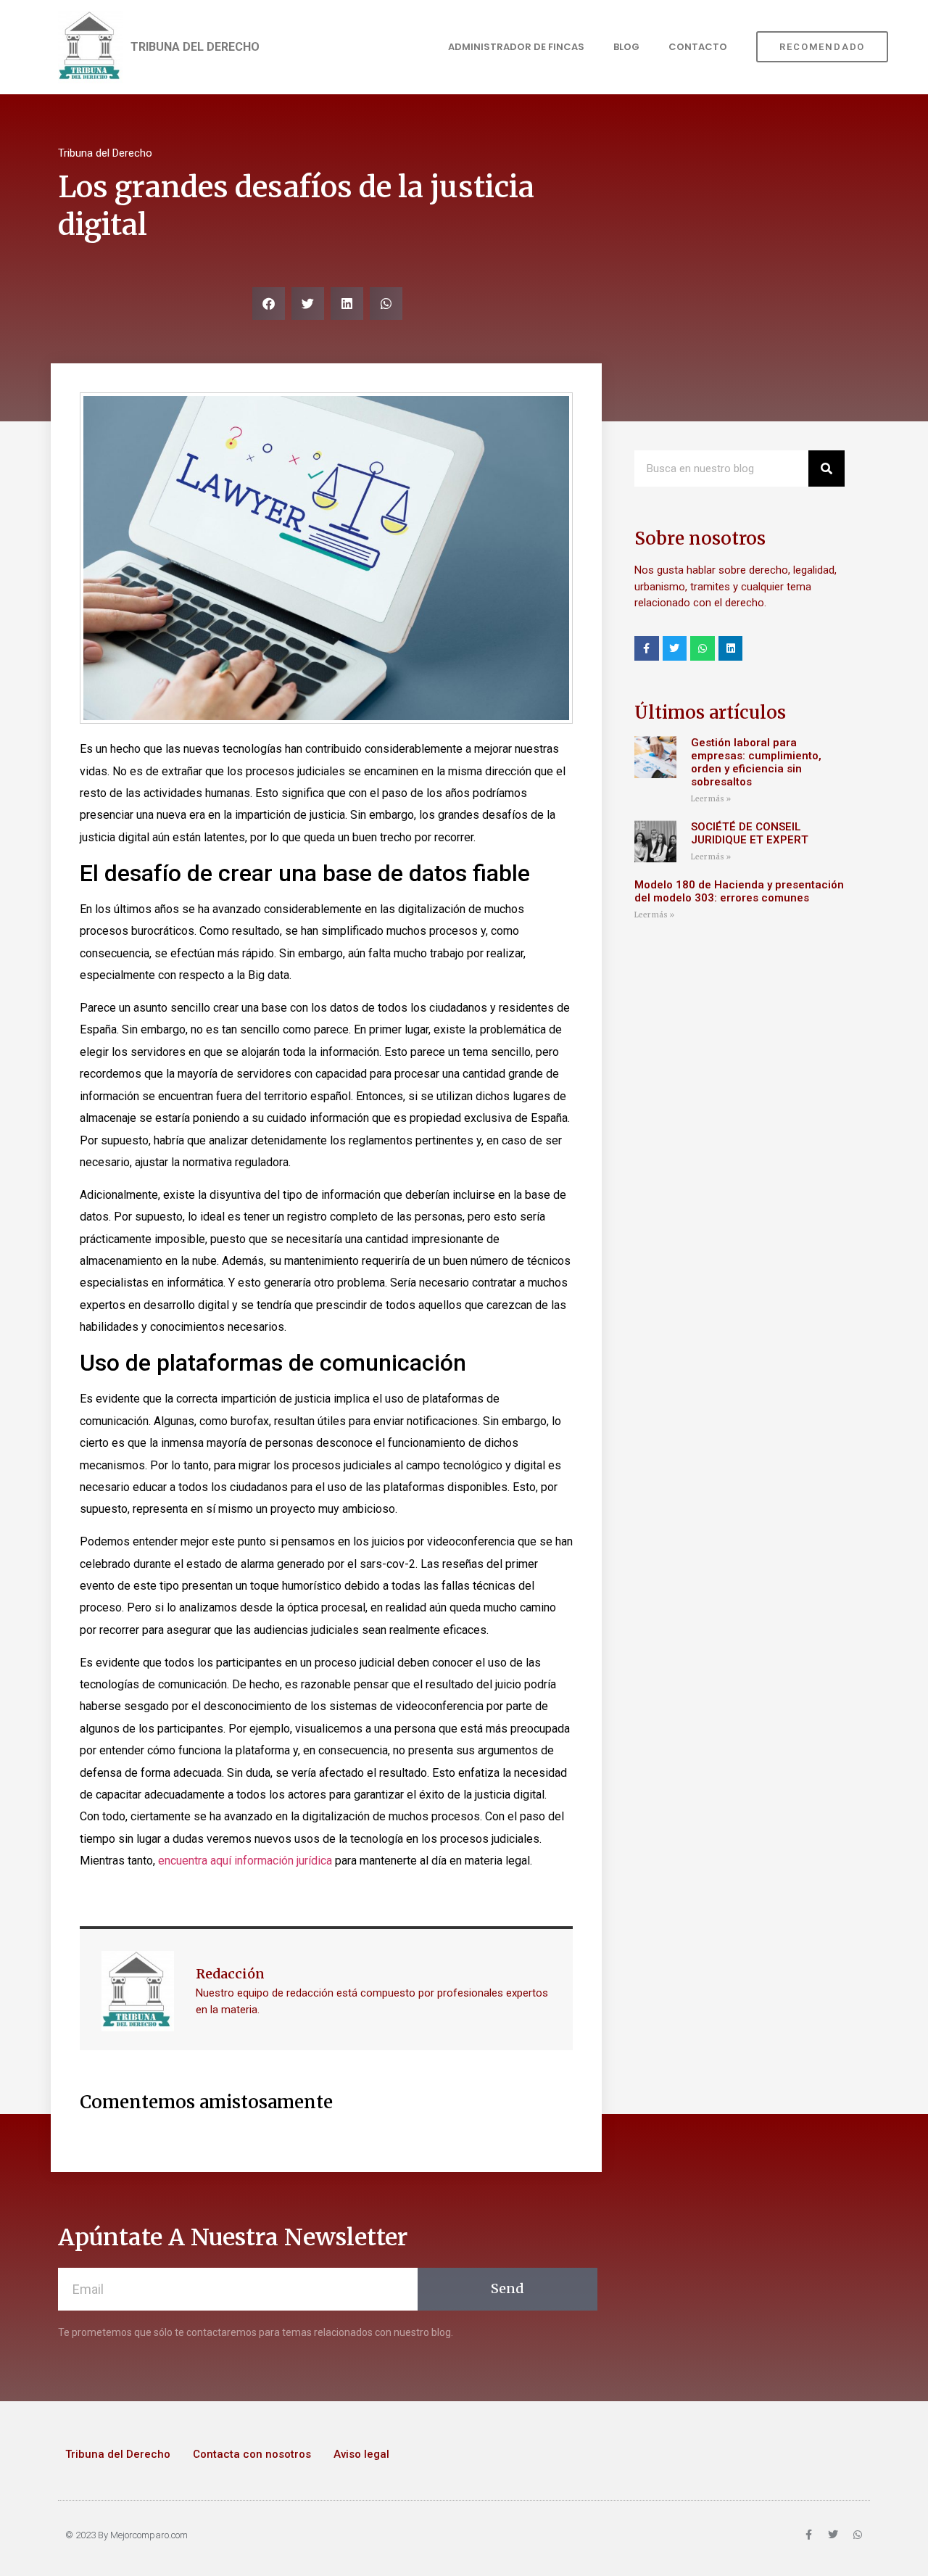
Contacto (698, 47)
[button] (269, 304)
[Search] (826, 468)
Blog (626, 47)
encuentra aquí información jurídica (245, 1861)
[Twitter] (675, 648)
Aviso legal (361, 2454)
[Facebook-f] (647, 648)
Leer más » (711, 799)
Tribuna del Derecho (118, 2454)
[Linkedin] (731, 648)
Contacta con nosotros (252, 2454)
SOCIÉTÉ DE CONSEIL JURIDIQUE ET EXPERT (751, 833)
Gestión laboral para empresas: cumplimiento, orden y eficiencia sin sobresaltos (756, 762)
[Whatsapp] (703, 648)
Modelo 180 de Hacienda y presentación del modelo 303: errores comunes (739, 891)
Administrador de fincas (516, 47)
